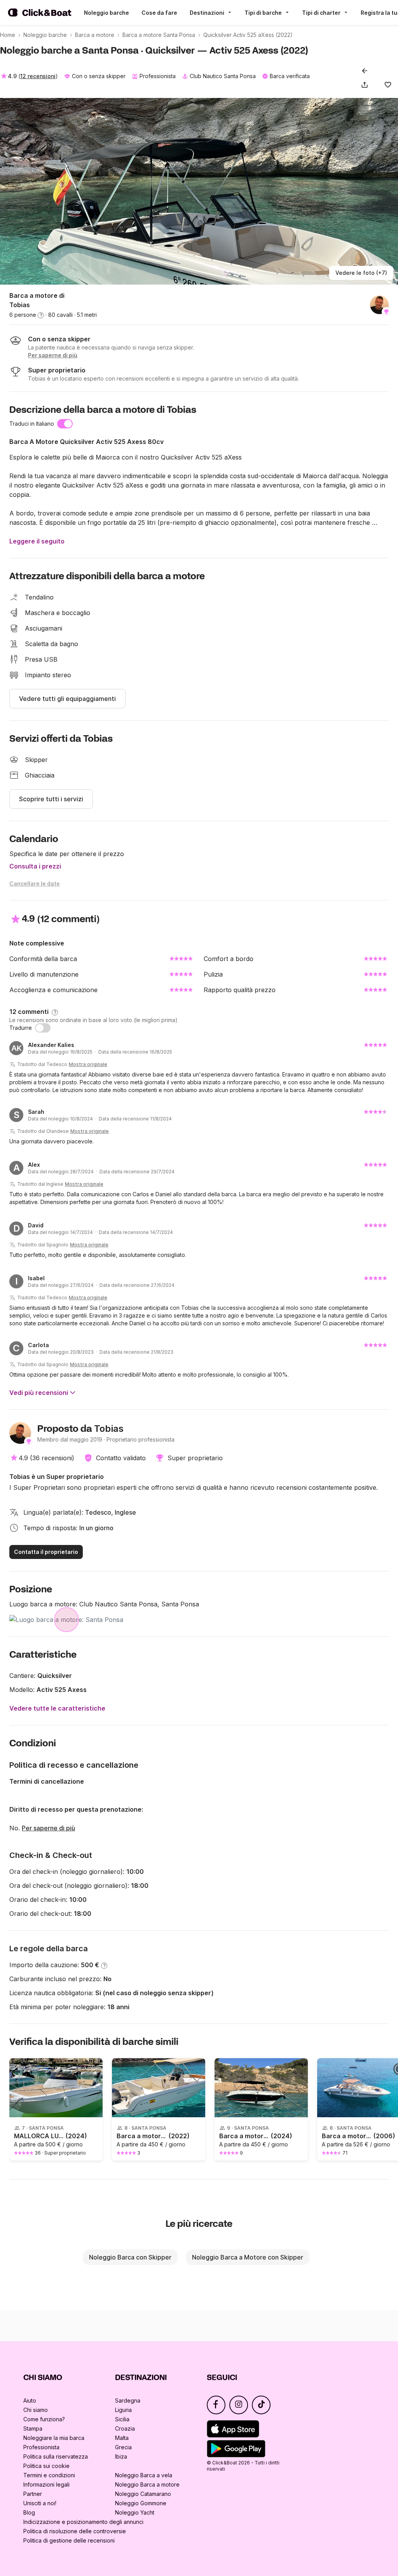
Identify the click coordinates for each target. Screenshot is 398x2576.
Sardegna (128, 2400)
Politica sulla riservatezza (56, 2456)
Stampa (33, 2428)
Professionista (41, 2447)
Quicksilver (55, 1676)
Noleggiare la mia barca (54, 2438)
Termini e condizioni (49, 2475)
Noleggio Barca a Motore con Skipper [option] (248, 2257)
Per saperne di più (48, 1828)
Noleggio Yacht (135, 2512)
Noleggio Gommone (141, 2503)
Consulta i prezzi (35, 866)
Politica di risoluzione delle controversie (75, 2531)
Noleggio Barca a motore (147, 2484)
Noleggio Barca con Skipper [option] (130, 2257)
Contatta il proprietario (46, 1552)
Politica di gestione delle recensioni (69, 2540)
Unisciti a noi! (40, 2503)
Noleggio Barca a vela (144, 2475)
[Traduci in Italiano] (65, 424)
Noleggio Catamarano (143, 2494)
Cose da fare (159, 13)
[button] (366, 85)
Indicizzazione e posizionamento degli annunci (83, 2522)
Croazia (125, 2428)
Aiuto (30, 2400)
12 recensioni (38, 76)
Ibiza (121, 2456)
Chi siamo (36, 2410)
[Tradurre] (43, 1028)
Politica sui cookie (46, 2466)
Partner (33, 2494)
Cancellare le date (35, 883)
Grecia (123, 2447)
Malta (122, 2438)
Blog (29, 2512)
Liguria (123, 2410)
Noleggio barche (106, 13)
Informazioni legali (46, 2484)
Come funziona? (44, 2419)
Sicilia (122, 2419)
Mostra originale (88, 1064)
